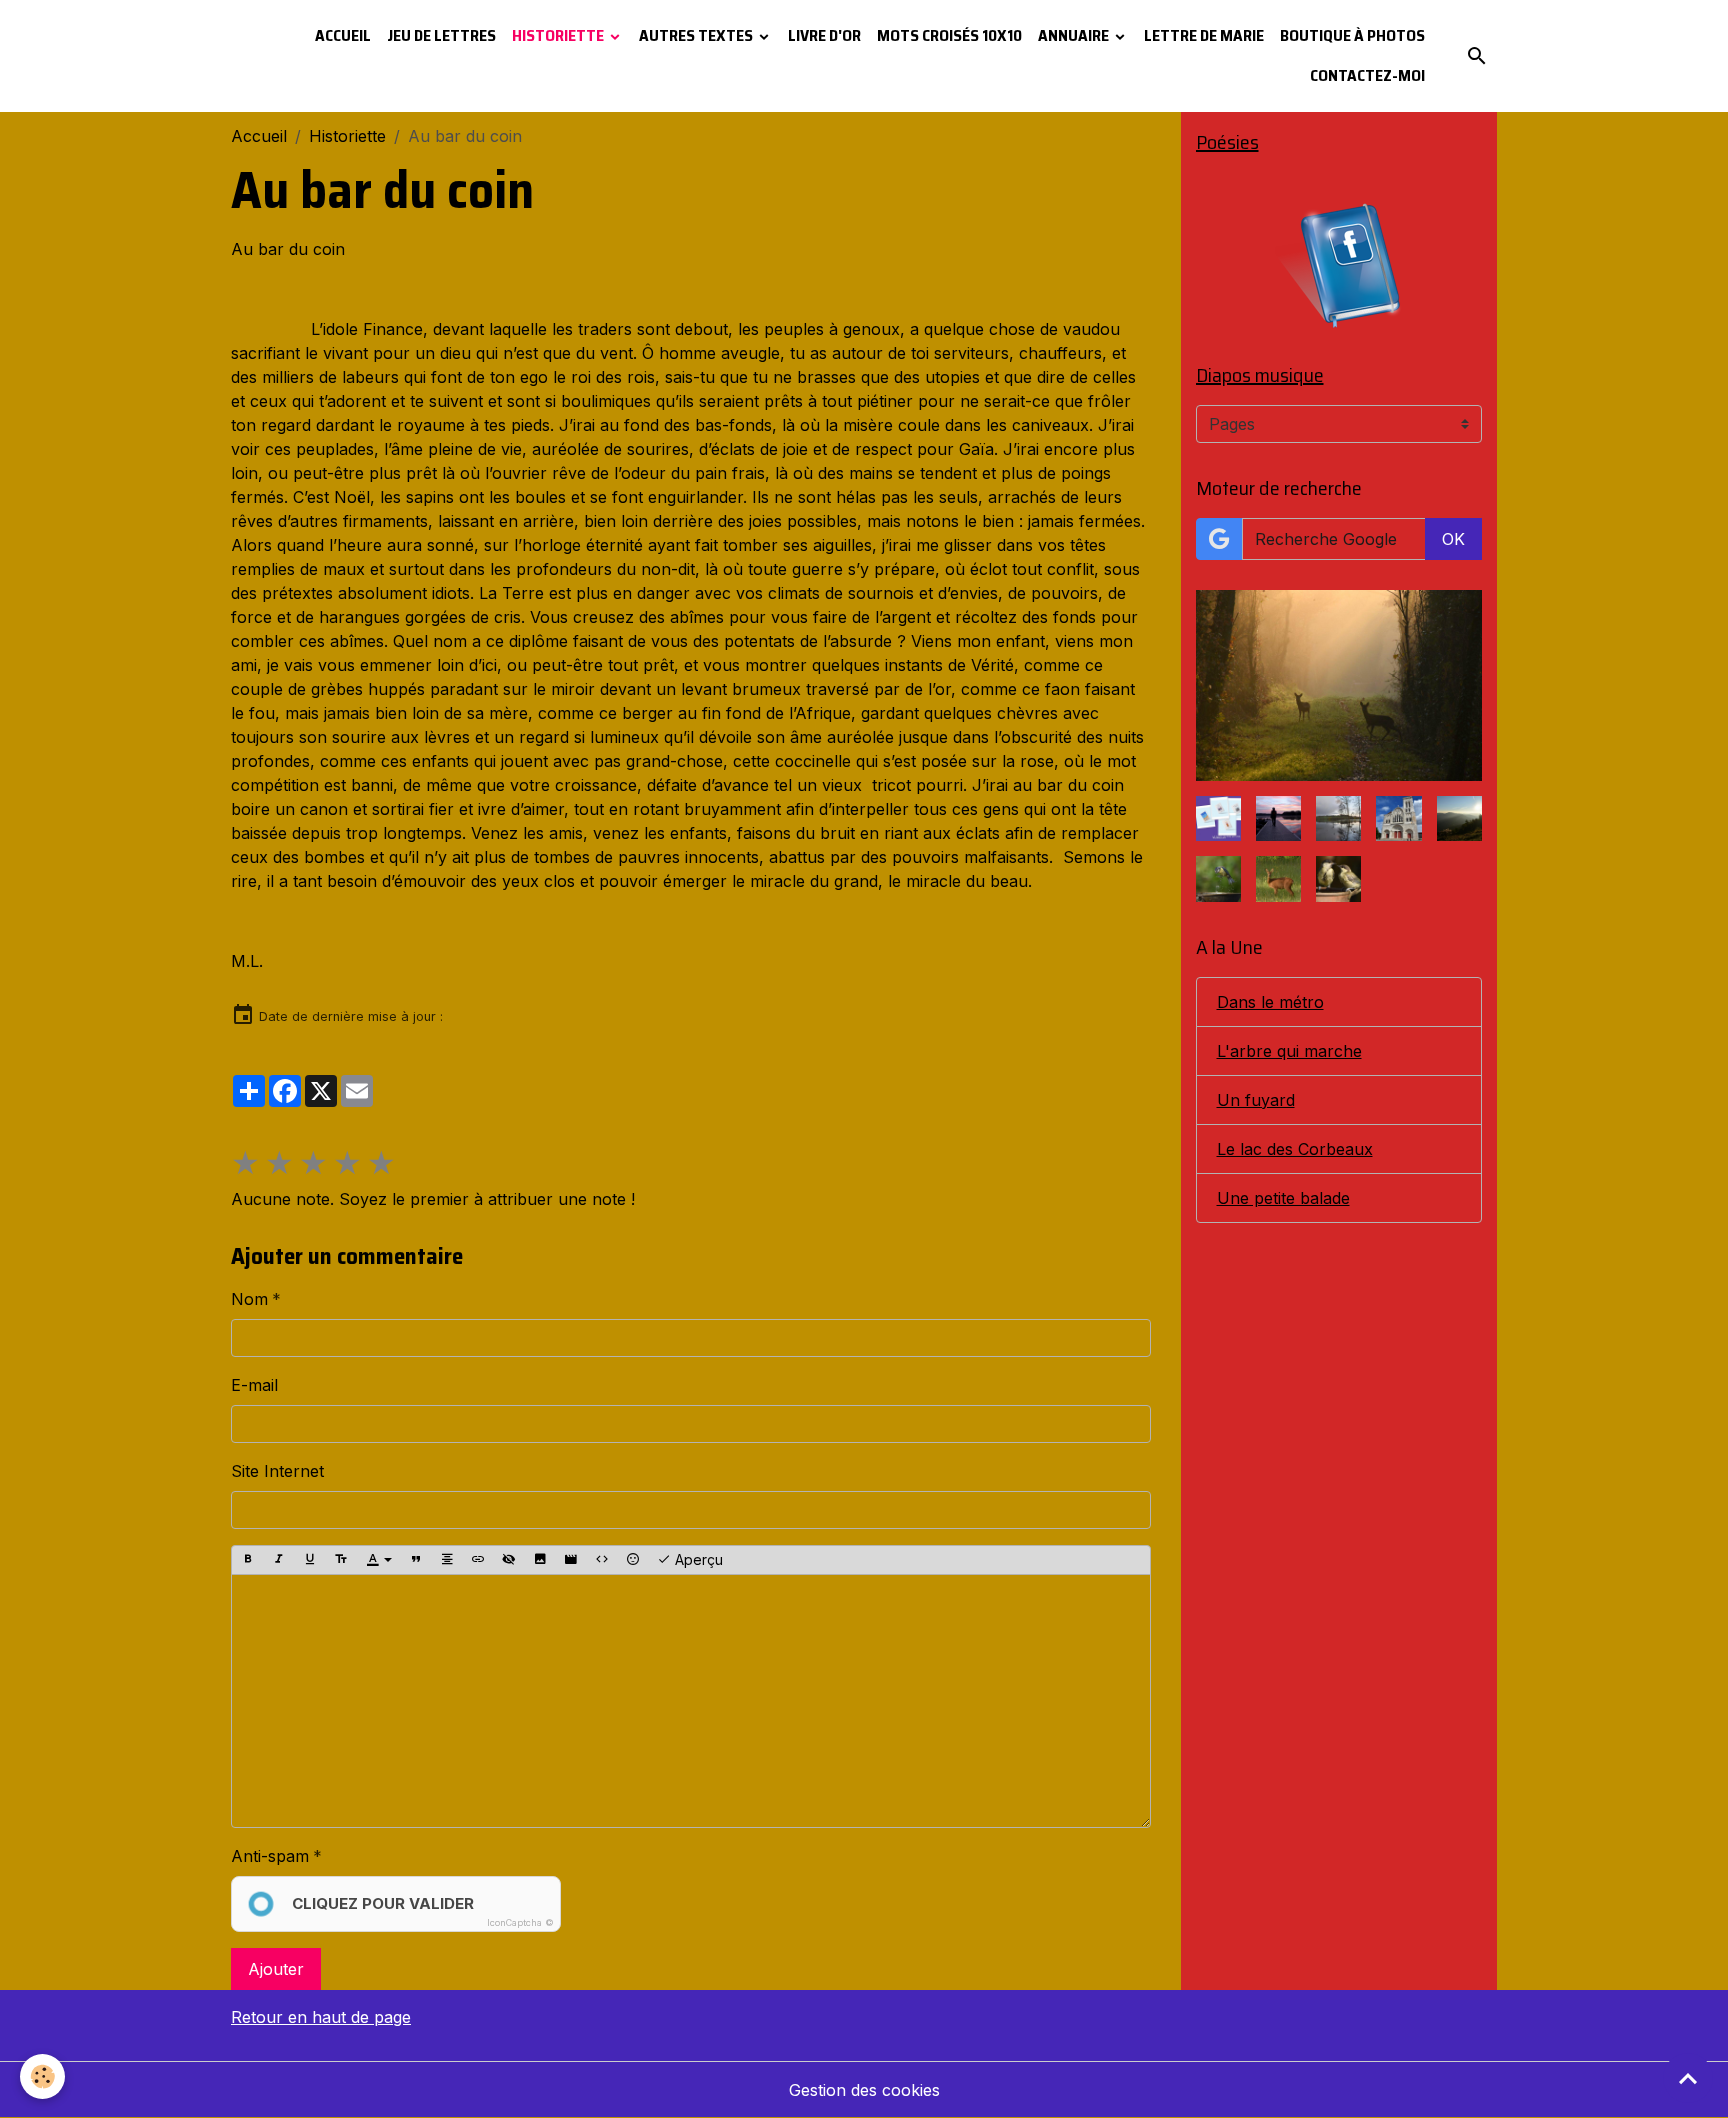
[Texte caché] (509, 1560)
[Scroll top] (1688, 2078)
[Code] (602, 1560)
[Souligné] (310, 1560)
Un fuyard (1256, 1100)
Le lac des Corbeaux (1295, 1149)
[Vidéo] (571, 1560)
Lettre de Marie (1204, 35)
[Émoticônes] (633, 1560)
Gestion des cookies (864, 2090)
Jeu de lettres (441, 35)
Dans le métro (1270, 1002)
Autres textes (697, 35)
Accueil (343, 35)
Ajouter (276, 1969)
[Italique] (279, 1560)
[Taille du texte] (341, 1560)
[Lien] (478, 1560)
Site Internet (277, 1471)
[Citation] (416, 1560)
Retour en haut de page (321, 2017)
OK (1453, 539)
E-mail (254, 1385)
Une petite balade (1283, 1198)
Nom (249, 1299)
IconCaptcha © (520, 1922)
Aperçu (697, 1559)
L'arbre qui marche (1289, 1051)
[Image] (540, 1560)
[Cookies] (42, 2076)
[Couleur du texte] (379, 1560)
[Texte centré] (447, 1560)
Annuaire (1075, 35)
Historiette (559, 35)
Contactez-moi (1367, 75)
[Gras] (248, 1560)
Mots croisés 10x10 (949, 35)
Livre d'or (824, 35)
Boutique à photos (1352, 35)
